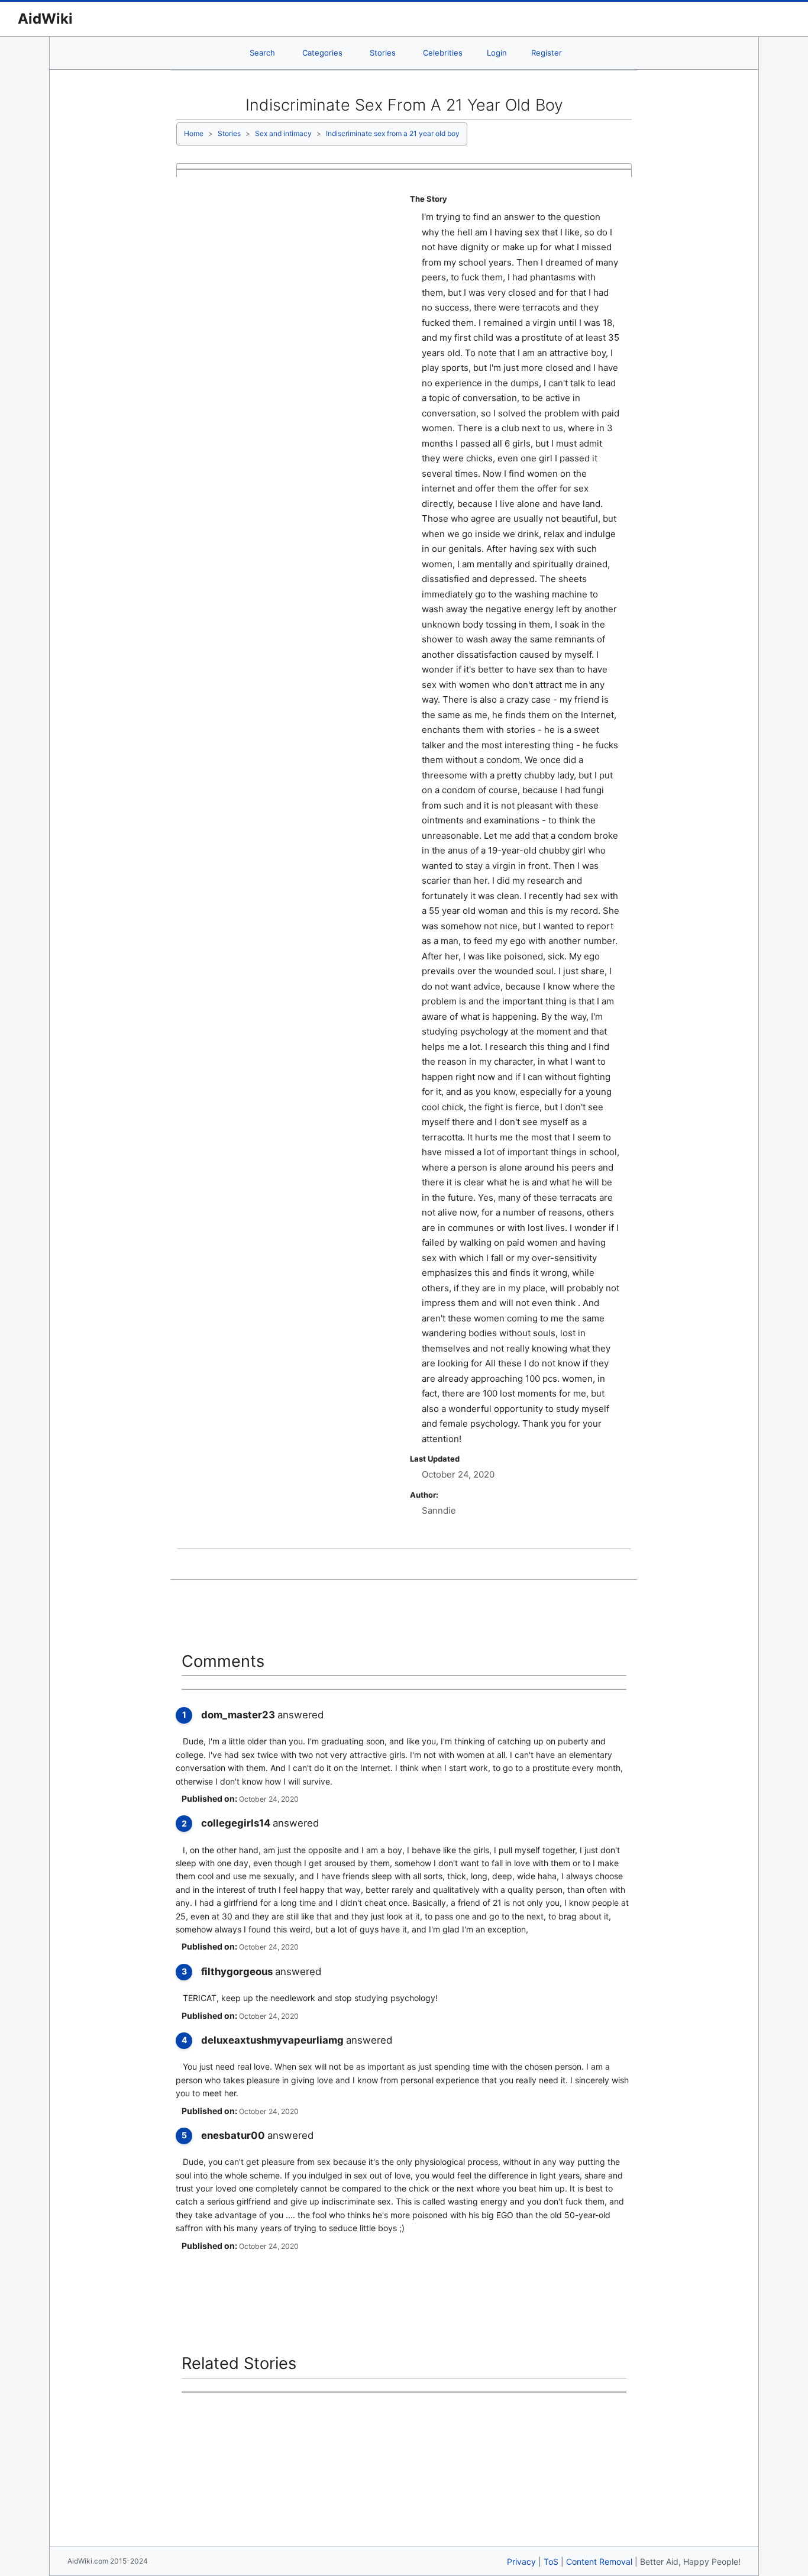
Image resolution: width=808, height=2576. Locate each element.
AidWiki (45, 19)
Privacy (521, 2562)
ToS (551, 2562)
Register (547, 53)
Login (497, 53)
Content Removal (599, 2562)
